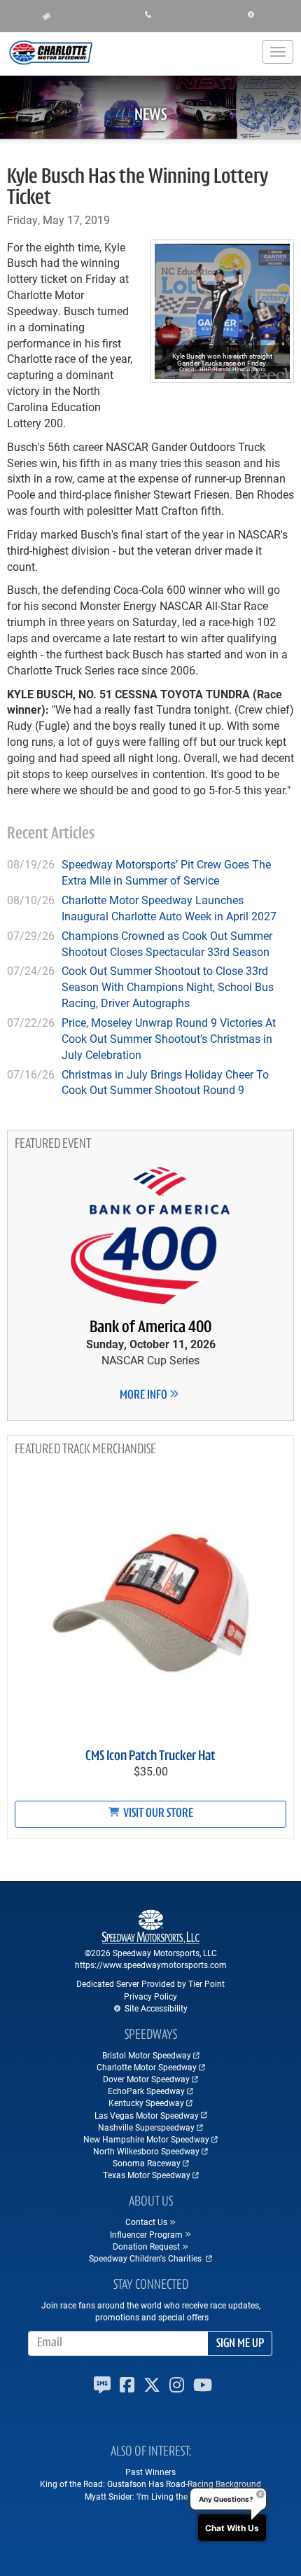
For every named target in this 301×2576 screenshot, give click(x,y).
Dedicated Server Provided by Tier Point (150, 1983)
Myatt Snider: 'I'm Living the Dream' (150, 2496)
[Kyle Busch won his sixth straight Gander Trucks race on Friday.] (222, 311)
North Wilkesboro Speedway (146, 2151)
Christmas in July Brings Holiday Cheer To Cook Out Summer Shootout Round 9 (165, 1082)
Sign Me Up (240, 2344)
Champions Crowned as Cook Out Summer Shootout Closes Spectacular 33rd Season (167, 943)
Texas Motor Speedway (147, 2175)
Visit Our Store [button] (157, 1814)
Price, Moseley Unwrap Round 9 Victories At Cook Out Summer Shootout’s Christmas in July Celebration (169, 1038)
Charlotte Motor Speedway (147, 2067)
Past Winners (150, 2472)
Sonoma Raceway (147, 2163)
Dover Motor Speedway (146, 2079)
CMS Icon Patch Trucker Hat (150, 1757)
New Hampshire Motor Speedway (146, 2139)
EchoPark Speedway (146, 2091)
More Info (145, 1396)
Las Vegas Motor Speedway (147, 2115)
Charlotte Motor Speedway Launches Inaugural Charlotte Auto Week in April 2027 (169, 908)
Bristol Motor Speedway (147, 2055)
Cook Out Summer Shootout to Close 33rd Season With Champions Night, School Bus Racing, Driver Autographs (168, 986)
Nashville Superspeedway (146, 2127)
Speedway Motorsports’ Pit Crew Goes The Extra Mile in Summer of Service (166, 872)
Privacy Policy (150, 1996)
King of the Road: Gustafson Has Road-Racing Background (150, 2484)
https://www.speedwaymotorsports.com (151, 1965)
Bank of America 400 (150, 1328)
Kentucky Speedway (146, 2103)
